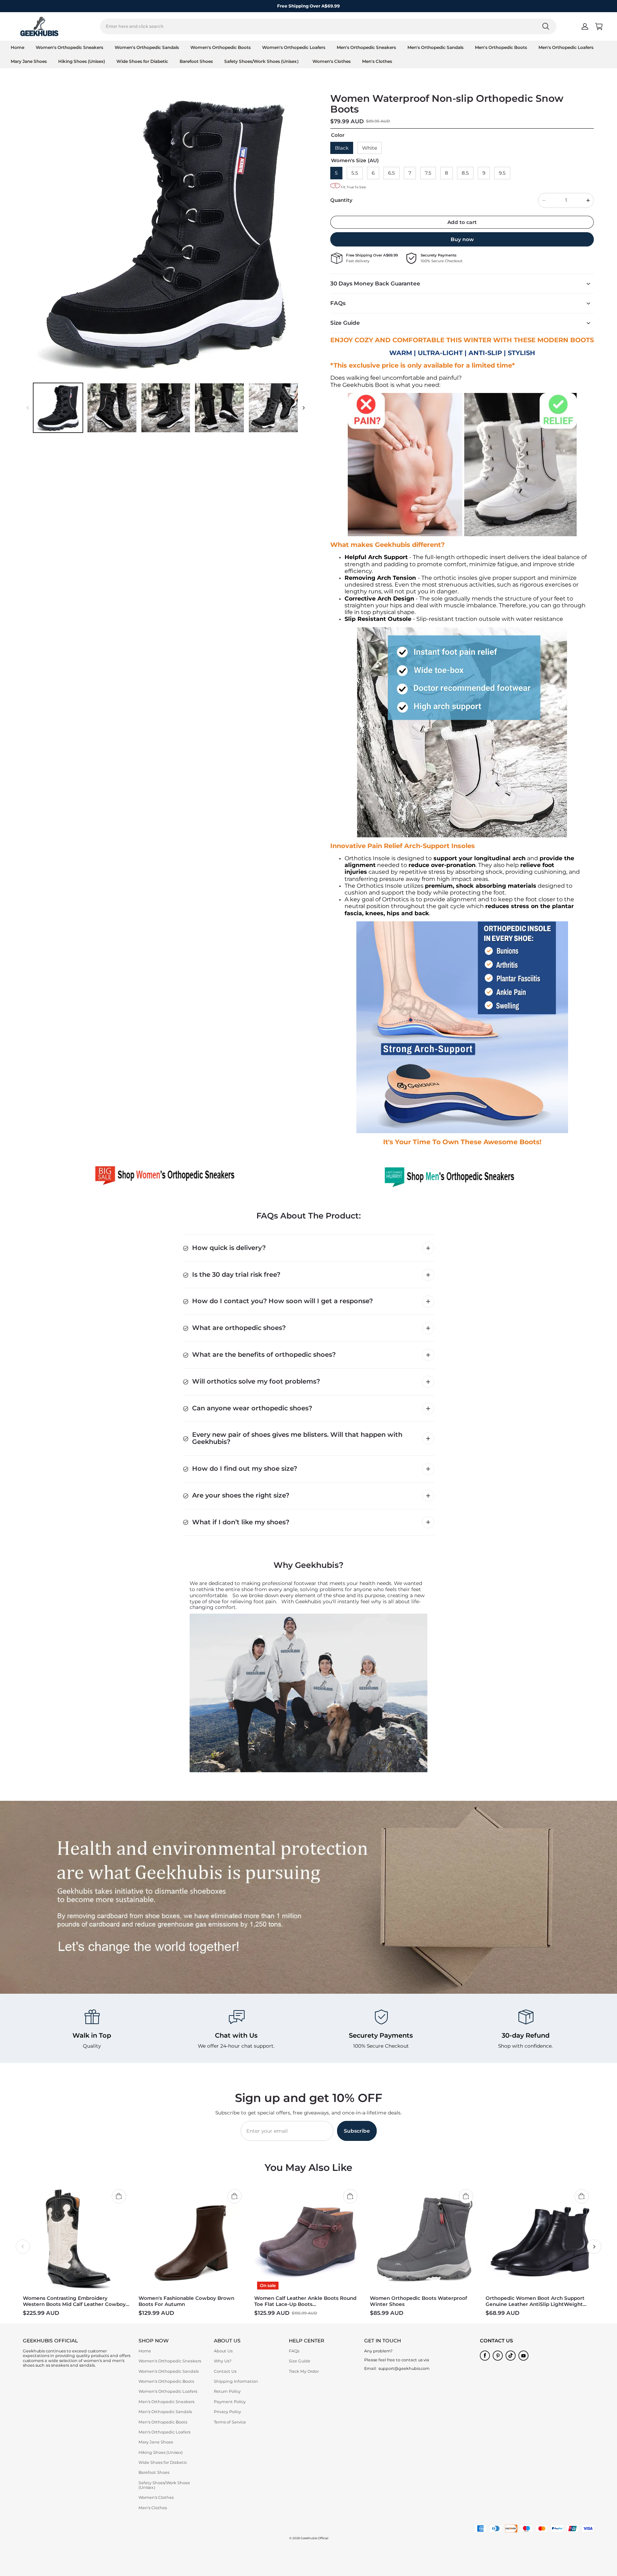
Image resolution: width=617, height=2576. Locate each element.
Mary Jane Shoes (29, 61)
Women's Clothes (332, 61)
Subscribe (357, 2131)
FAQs (294, 2351)
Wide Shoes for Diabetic (142, 61)
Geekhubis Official (314, 2538)
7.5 (428, 173)
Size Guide (300, 2361)
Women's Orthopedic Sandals (147, 47)
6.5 (392, 173)
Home (17, 47)
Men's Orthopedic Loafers (566, 47)
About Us (223, 2351)
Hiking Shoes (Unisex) (82, 61)
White (370, 148)
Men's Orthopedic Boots (501, 47)
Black (342, 148)
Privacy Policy (227, 2412)
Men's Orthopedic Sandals (435, 47)
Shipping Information (236, 2381)
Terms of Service (230, 2422)
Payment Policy (230, 2402)
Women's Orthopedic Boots (220, 47)
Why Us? (223, 2361)
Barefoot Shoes (196, 61)
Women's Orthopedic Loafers (294, 47)
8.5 (465, 173)
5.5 (355, 173)
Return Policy (227, 2391)
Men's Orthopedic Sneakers (366, 47)
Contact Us (225, 2371)
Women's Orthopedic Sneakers (69, 47)
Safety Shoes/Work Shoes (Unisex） (263, 61)
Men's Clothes (377, 61)
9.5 (502, 173)
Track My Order (304, 2371)
